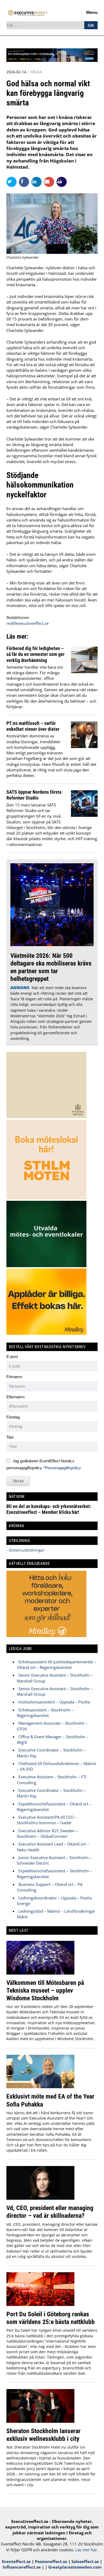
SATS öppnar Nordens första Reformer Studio (34, 795)
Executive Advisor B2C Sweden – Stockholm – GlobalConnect (47, 1833)
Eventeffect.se (16, 2561)
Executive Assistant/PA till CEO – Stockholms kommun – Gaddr (47, 1820)
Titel (10, 1437)
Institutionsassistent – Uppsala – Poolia (54, 1702)
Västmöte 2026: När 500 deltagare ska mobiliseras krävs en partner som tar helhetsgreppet (51, 967)
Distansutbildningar (26, 1550)
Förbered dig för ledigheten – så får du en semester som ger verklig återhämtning (35, 654)
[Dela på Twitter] (13, 182)
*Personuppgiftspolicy (62, 1468)
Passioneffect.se (51, 2561)
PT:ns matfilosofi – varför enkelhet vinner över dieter (33, 726)
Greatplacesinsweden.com (75, 2567)
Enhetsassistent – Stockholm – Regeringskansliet (45, 1713)
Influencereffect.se (22, 2567)
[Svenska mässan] (52, 60)
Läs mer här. (87, 2550)
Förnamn (14, 1377)
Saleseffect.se (85, 2561)
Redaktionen (18, 617)
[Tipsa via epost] (50, 182)
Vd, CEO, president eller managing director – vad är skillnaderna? (50, 2212)
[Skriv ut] (62, 182)
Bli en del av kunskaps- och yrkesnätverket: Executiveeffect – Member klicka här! (49, 1509)
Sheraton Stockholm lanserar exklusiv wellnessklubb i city (43, 2435)
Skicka (18, 1481)
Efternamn (15, 1397)
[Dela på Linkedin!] (38, 182)
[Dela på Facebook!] (25, 182)
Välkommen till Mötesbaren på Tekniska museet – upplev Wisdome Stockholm (45, 1990)
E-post (12, 1357)
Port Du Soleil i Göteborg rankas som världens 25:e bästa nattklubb (51, 2318)
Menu (92, 12)
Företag (13, 1417)
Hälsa (36, 72)
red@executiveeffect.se (27, 623)
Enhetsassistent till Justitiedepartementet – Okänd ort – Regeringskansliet (56, 1665)
